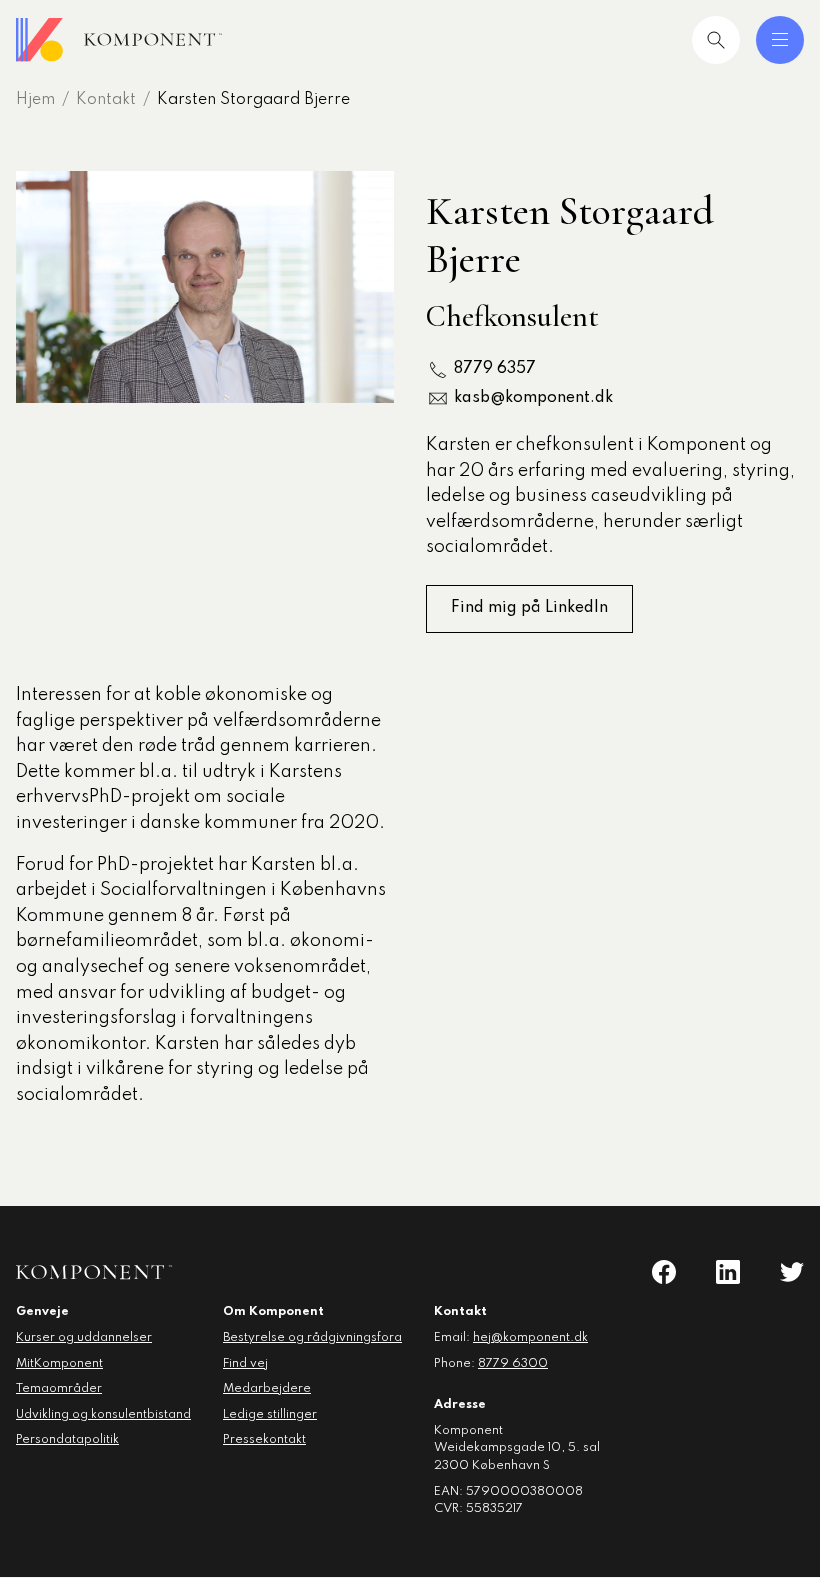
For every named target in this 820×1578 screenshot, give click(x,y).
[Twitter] (792, 1272)
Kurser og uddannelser (84, 1338)
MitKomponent (59, 1364)
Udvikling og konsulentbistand (103, 1415)
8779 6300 (513, 1364)
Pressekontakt (264, 1440)
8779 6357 (495, 369)
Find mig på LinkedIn (529, 608)
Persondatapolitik (67, 1440)
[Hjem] (119, 40)
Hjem (35, 100)
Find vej (245, 1364)
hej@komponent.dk (530, 1338)
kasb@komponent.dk (533, 398)
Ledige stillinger (270, 1415)
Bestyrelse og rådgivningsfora (312, 1338)
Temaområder (59, 1389)
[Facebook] (664, 1272)
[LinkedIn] (728, 1272)
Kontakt (106, 100)
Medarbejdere (267, 1389)
